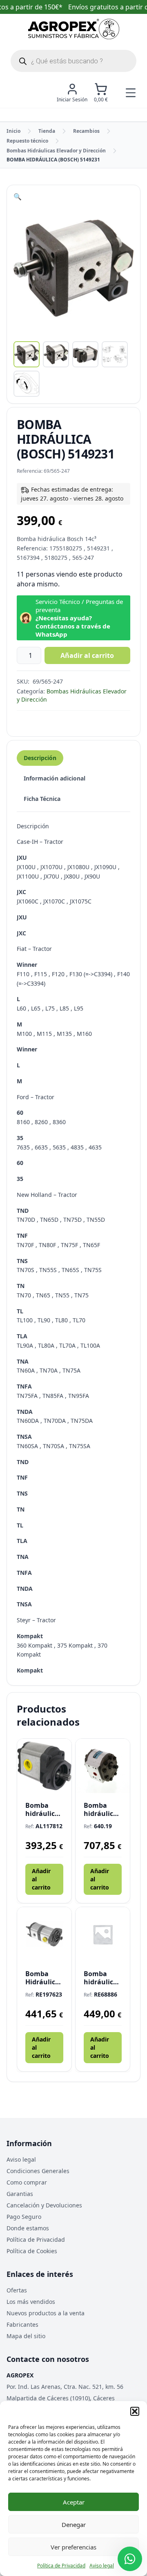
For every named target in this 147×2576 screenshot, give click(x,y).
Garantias (20, 2194)
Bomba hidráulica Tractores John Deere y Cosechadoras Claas (103, 1978)
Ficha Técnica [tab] (42, 799)
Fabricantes (22, 2324)
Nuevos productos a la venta (46, 2313)
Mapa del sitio (26, 2336)
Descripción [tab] (40, 758)
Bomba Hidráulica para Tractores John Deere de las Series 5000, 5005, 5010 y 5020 (44, 1978)
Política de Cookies (32, 2251)
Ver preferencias (73, 2547)
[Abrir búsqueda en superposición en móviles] (73, 61)
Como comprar (27, 2182)
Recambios (86, 131)
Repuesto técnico (27, 141)
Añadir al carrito (87, 655)
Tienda (47, 131)
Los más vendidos (31, 2302)
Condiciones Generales (38, 2171)
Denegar (74, 2525)
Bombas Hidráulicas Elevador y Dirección (56, 151)
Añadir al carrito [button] (41, 1879)
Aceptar (74, 2502)
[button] (135, 2411)
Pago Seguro (24, 2217)
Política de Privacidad (61, 2566)
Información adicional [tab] (55, 778)
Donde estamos (28, 2228)
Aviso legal (102, 2566)
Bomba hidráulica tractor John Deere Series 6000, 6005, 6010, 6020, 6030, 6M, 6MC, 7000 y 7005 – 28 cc (44, 1809)
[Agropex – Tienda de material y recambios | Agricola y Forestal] (74, 29)
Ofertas (17, 2290)
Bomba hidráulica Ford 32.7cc (102, 1809)
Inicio (13, 131)
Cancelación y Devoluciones (44, 2205)
